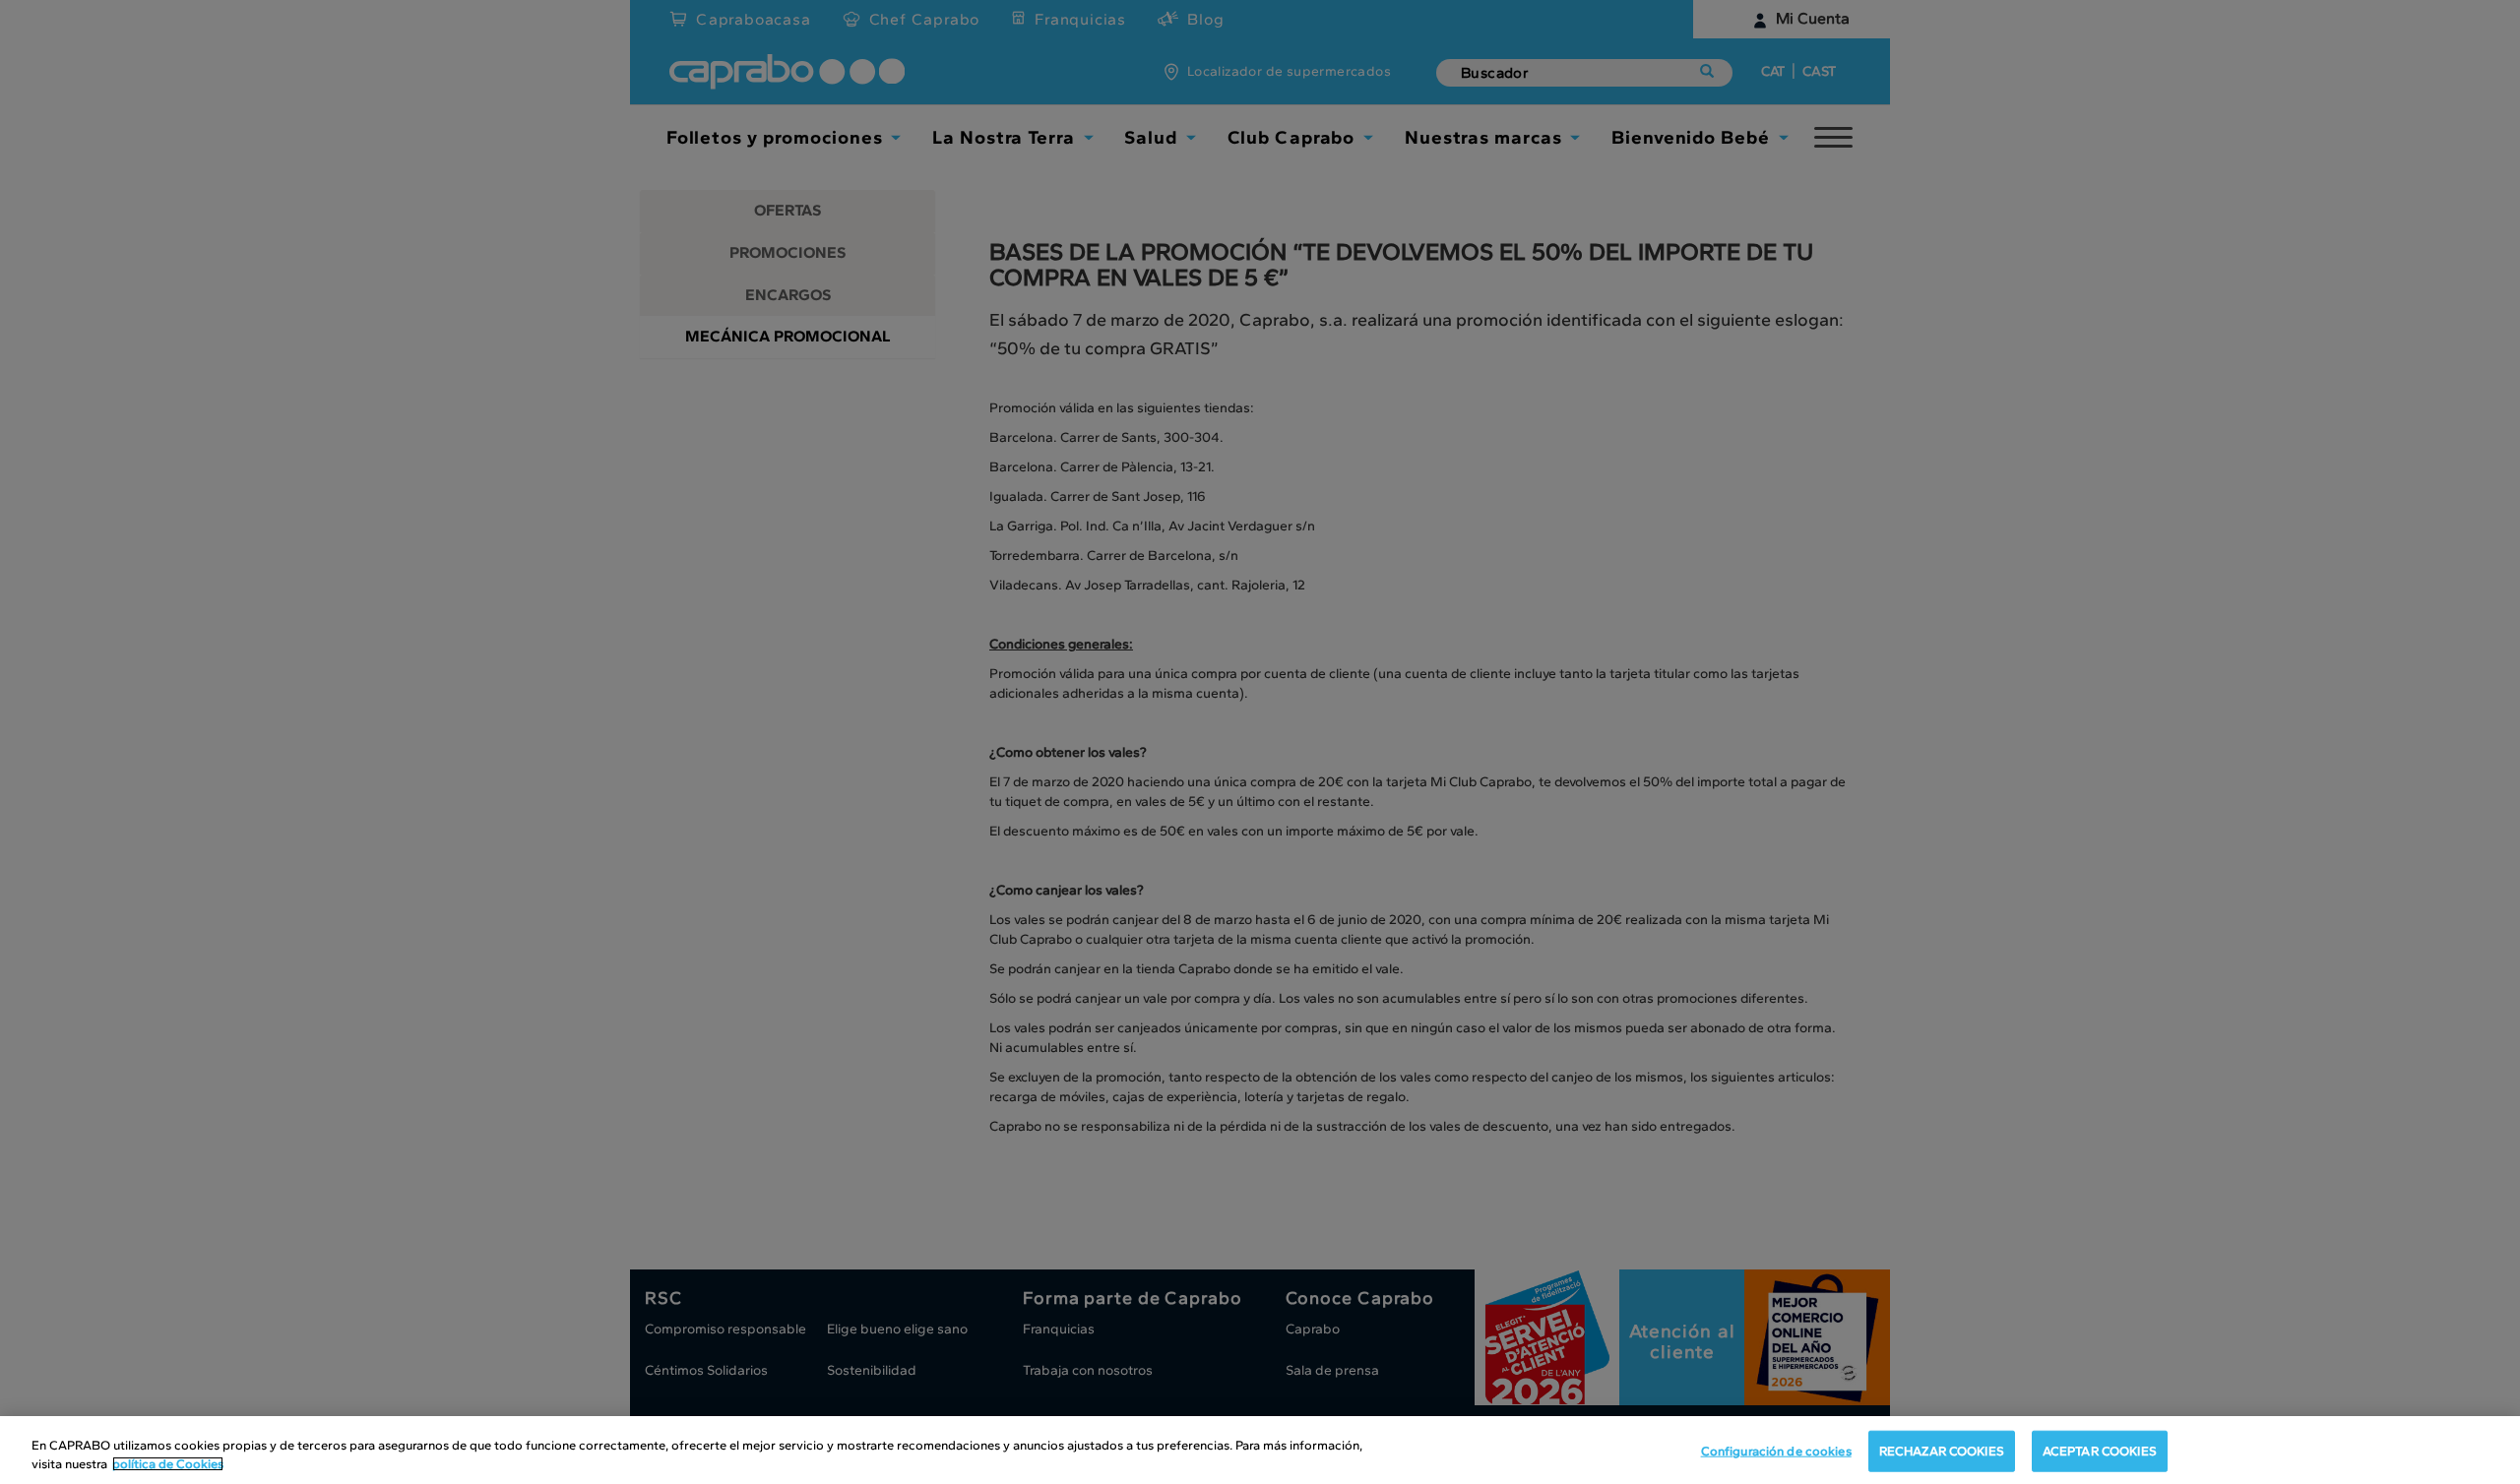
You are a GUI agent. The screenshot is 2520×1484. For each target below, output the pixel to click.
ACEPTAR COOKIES (2100, 1451)
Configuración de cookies (1776, 1451)
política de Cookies (168, 1464)
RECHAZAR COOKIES (1942, 1451)
